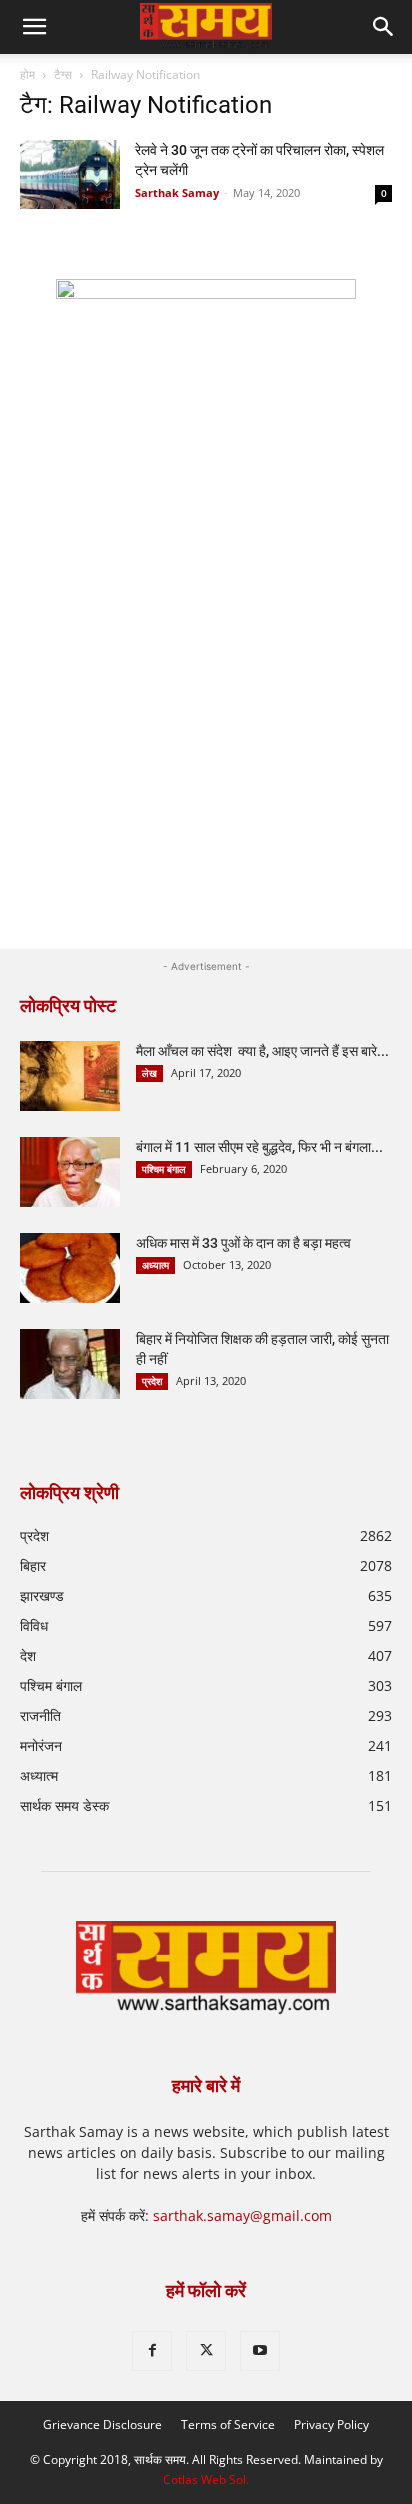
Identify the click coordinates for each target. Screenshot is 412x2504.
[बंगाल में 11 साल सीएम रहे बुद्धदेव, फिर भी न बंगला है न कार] (70, 1172)
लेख (149, 1073)
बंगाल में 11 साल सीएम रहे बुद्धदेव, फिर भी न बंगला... (259, 1147)
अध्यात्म (155, 1265)
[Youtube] (260, 2351)
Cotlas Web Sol (204, 2479)
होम (27, 74)
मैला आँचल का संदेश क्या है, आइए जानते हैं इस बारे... (262, 1051)
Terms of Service (228, 2424)
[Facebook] (152, 2351)
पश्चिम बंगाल (164, 1169)
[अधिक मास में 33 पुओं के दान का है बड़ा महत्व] (70, 1268)
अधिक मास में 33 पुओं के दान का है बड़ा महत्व (243, 1243)
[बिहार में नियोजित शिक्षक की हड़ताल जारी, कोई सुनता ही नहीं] (70, 1364)
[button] (384, 27)
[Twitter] (206, 2351)
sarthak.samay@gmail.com (242, 2215)
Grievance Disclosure (102, 2424)
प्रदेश (152, 1381)
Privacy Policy (331, 2424)
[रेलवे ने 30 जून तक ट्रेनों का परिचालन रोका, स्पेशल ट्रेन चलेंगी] (70, 174)
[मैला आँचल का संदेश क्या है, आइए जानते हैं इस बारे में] (70, 1076)
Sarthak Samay (177, 192)
